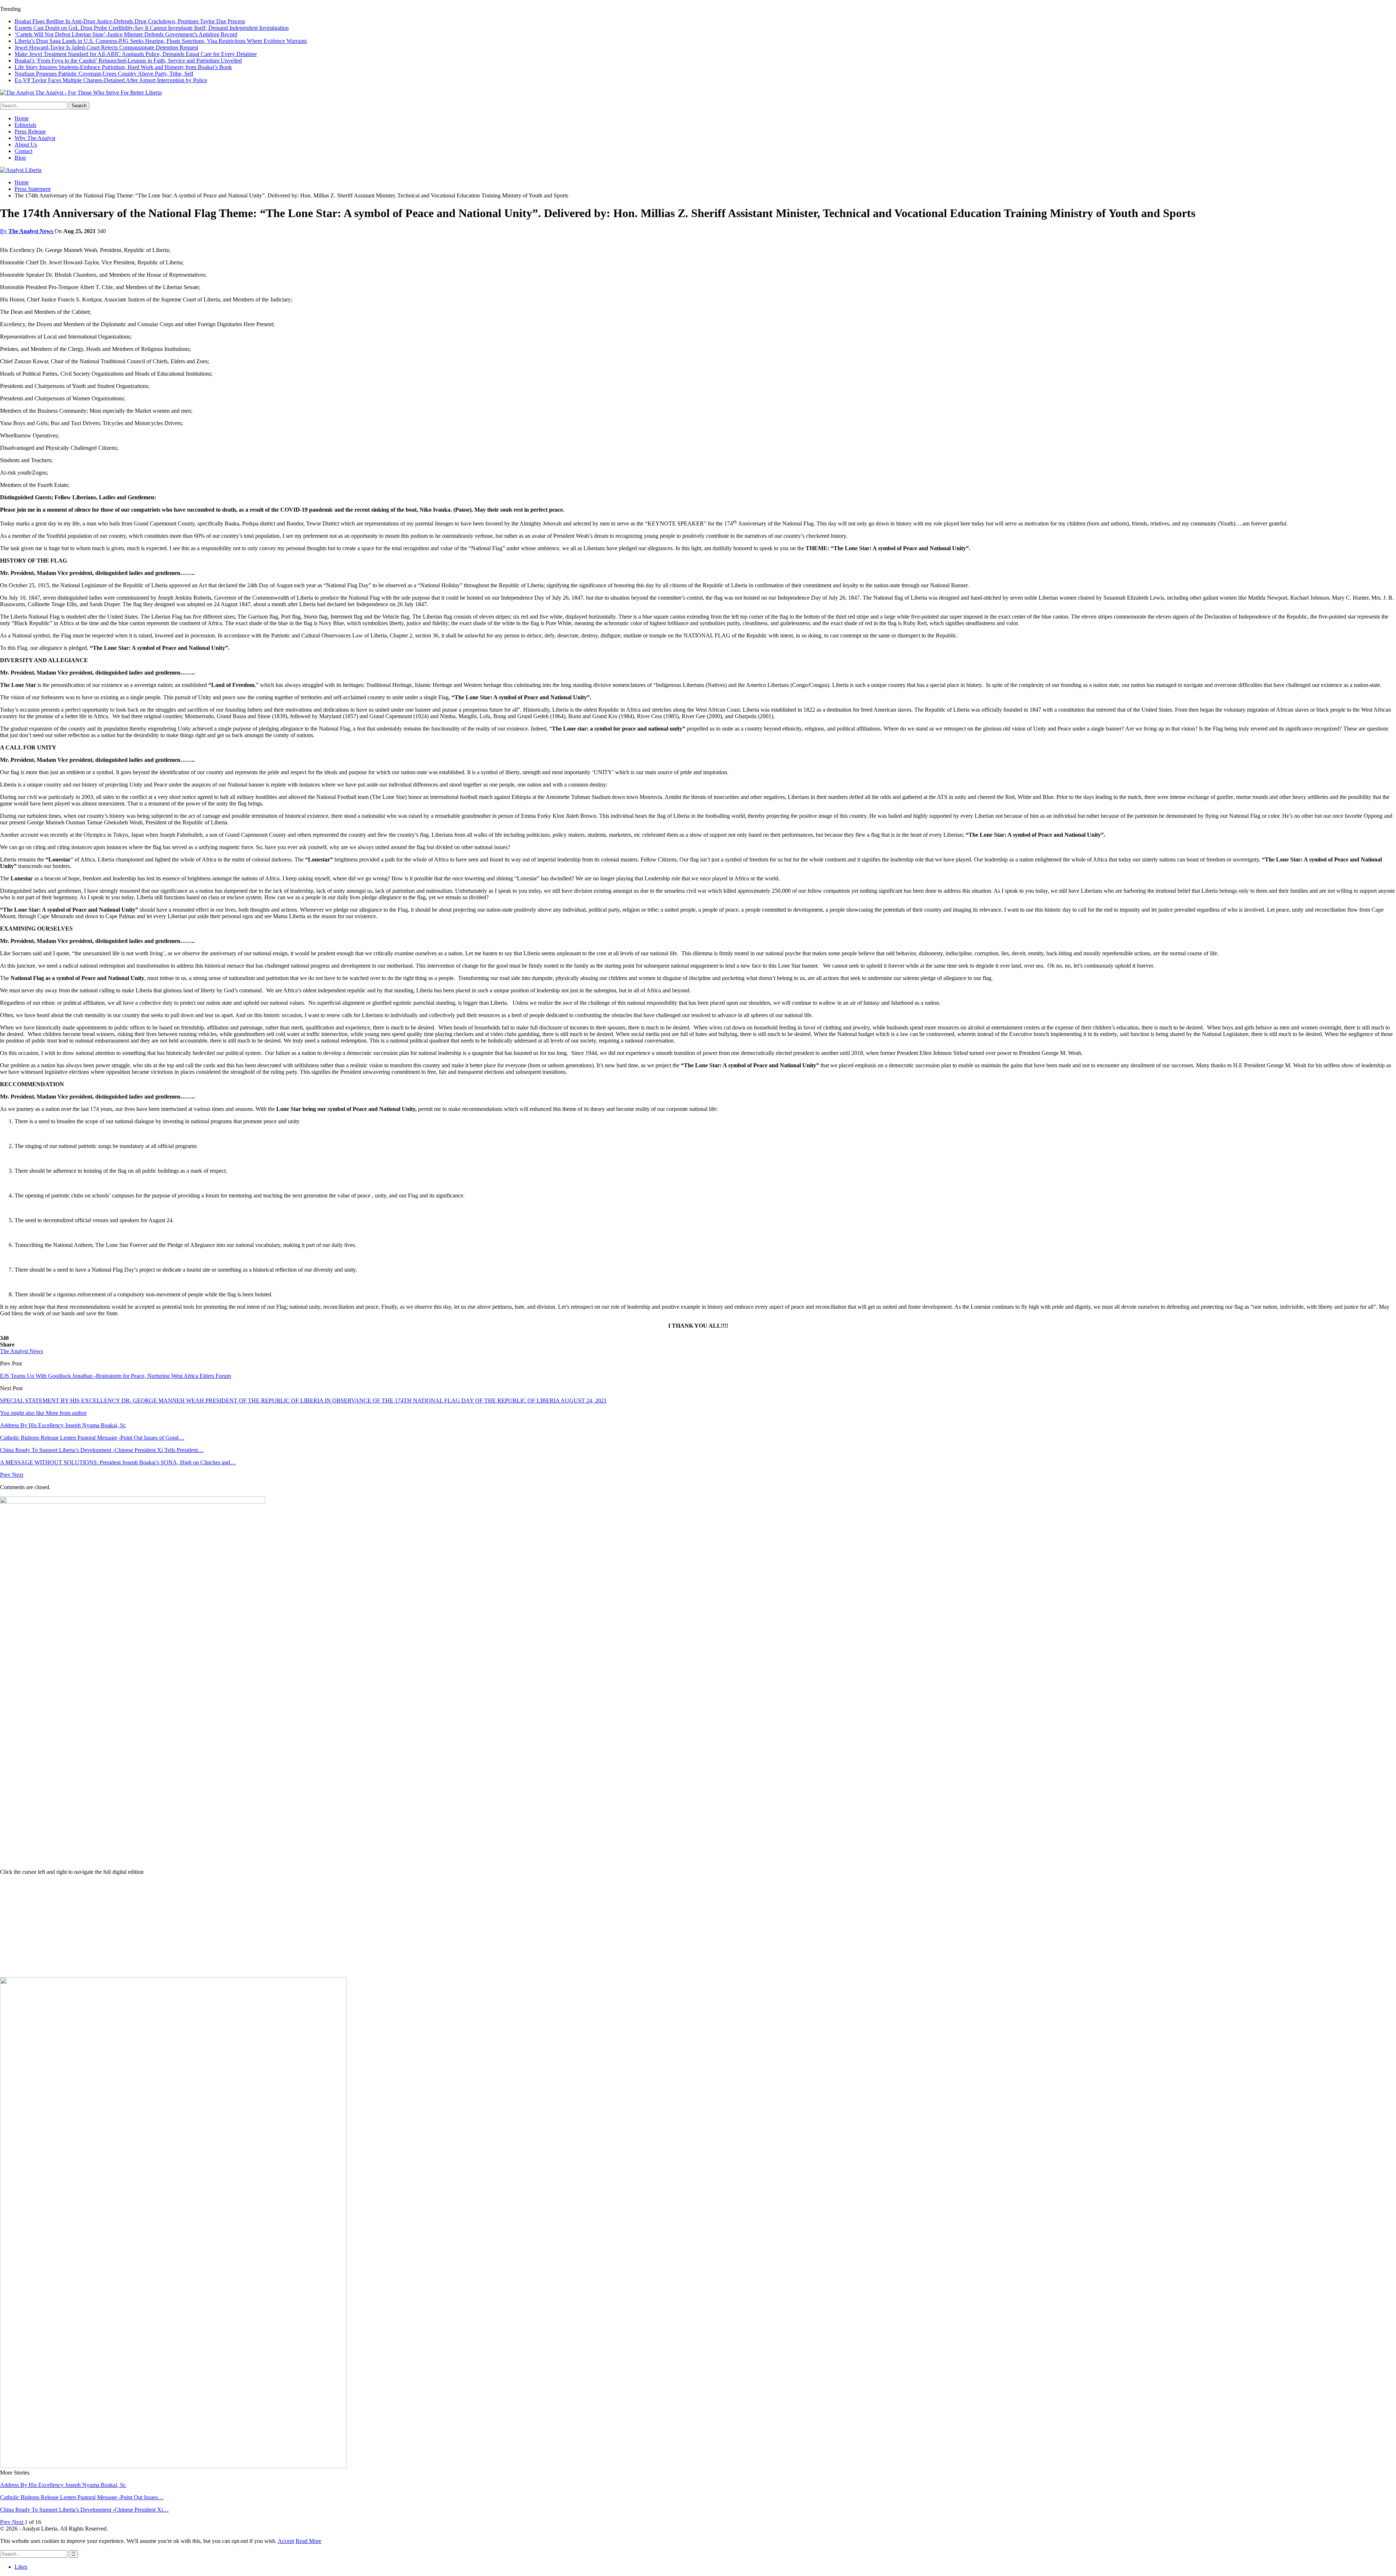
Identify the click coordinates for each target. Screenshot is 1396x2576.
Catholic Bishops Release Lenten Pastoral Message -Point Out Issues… (82, 2497)
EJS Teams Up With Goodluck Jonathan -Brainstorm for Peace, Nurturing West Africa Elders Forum (115, 1376)
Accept (286, 2541)
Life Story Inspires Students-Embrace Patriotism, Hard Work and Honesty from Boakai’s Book (123, 67)
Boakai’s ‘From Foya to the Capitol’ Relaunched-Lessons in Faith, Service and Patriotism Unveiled (128, 61)
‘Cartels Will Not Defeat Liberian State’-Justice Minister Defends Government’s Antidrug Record (126, 34)
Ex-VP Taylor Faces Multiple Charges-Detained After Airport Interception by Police (111, 80)
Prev (6, 1475)
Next (18, 1475)
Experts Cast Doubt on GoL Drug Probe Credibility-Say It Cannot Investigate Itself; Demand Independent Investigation (152, 28)
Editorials (25, 125)
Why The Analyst (35, 138)
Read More (308, 2541)
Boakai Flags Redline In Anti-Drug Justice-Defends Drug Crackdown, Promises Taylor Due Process (130, 21)
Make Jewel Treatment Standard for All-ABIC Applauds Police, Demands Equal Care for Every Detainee (136, 54)
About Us (26, 145)
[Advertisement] (698, 1926)
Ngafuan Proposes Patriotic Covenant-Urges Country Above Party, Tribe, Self (104, 74)
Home (22, 118)
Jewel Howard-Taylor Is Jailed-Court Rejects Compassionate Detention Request (106, 47)
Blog (20, 158)
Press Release (30, 131)
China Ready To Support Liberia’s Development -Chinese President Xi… (84, 2510)
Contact (23, 151)
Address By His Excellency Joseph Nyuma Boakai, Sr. (63, 2485)
